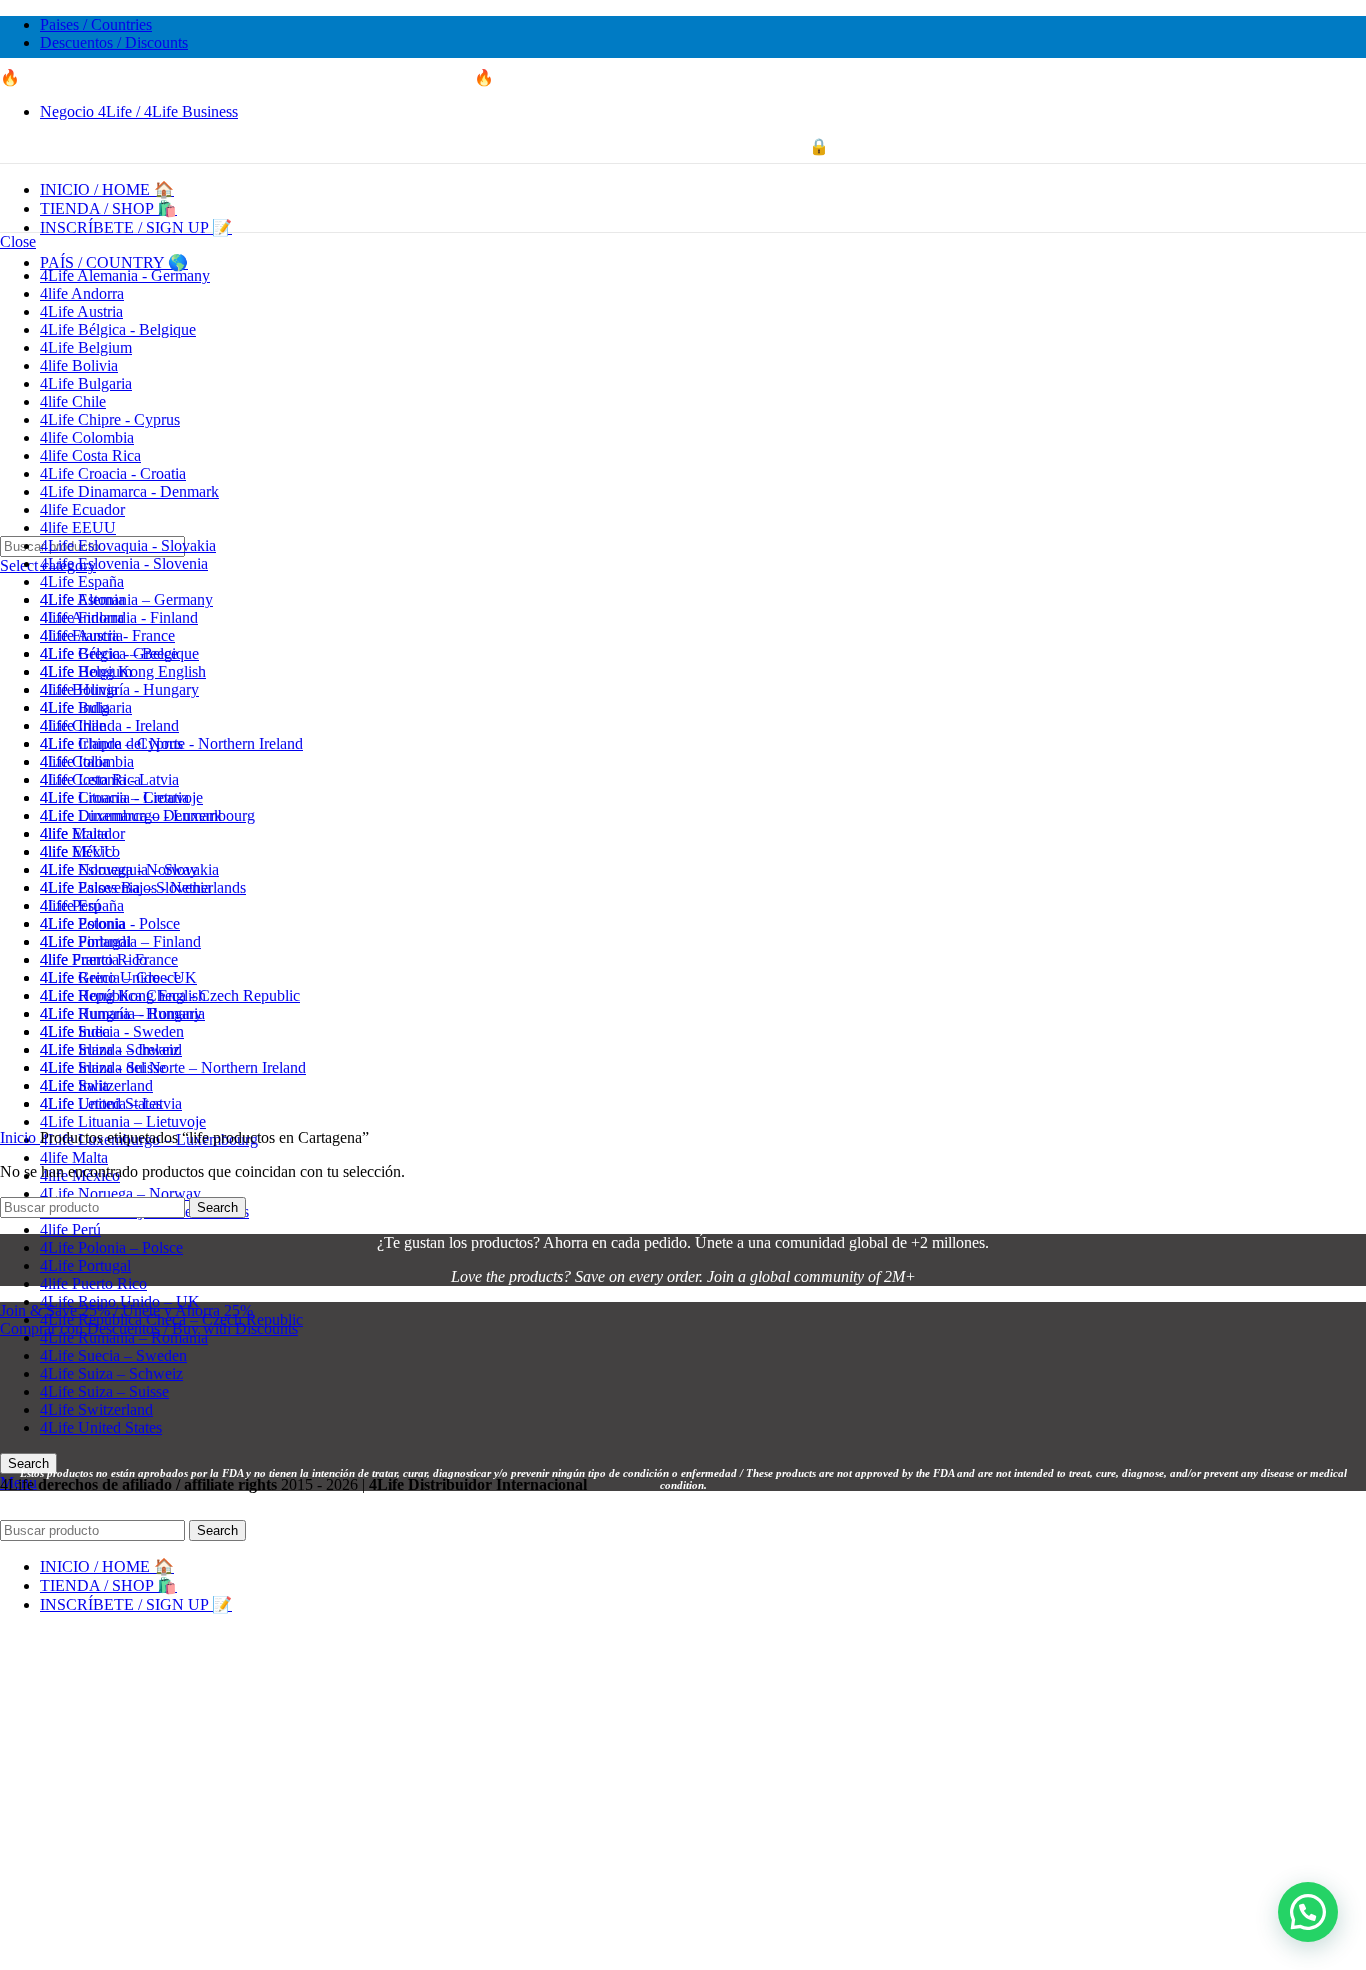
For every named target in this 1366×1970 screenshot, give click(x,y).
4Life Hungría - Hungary (119, 689)
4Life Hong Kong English (123, 671)
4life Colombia (87, 437)
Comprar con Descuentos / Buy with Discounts (149, 1328)
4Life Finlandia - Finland (119, 617)
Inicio (20, 1137)
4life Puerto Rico (93, 1283)
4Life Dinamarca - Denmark (129, 491)
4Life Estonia (82, 599)
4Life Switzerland (96, 1085)
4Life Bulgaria (86, 383)
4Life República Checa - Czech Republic (170, 995)
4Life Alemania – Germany (126, 599)
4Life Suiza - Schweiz (110, 1049)
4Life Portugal (85, 1265)
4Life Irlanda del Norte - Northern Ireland (171, 743)
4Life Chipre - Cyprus (110, 419)
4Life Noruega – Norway (120, 1193)
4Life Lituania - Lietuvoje (121, 797)
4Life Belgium (86, 347)
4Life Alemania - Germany (125, 275)
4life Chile (73, 401)
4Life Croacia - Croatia (113, 473)
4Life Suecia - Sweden (112, 1031)
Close (18, 241)
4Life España (82, 581)
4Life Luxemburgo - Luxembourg (147, 815)
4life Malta (74, 1157)
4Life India (75, 707)
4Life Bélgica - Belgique (118, 329)
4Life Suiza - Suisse (103, 1067)
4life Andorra (82, 293)
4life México (80, 851)
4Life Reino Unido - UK (118, 977)
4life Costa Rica (90, 455)
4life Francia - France (107, 635)
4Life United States (101, 1103)
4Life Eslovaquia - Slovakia (128, 545)
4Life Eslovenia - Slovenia (124, 563)
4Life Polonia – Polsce (111, 1247)
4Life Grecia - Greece (109, 653)
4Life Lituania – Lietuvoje (123, 1121)
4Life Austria (81, 311)
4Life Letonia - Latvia (109, 779)
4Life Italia (74, 761)
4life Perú (70, 1229)
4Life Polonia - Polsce (110, 923)
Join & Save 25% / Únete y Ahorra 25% (126, 1310)
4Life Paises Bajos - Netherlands (143, 887)
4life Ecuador (82, 509)
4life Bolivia (79, 365)
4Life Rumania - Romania (122, 1013)
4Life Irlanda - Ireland (109, 725)
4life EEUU (78, 527)
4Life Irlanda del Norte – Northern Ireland (173, 1067)
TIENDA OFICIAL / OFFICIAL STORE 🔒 (683, 146)
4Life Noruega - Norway (119, 869)
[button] (1308, 1912)
